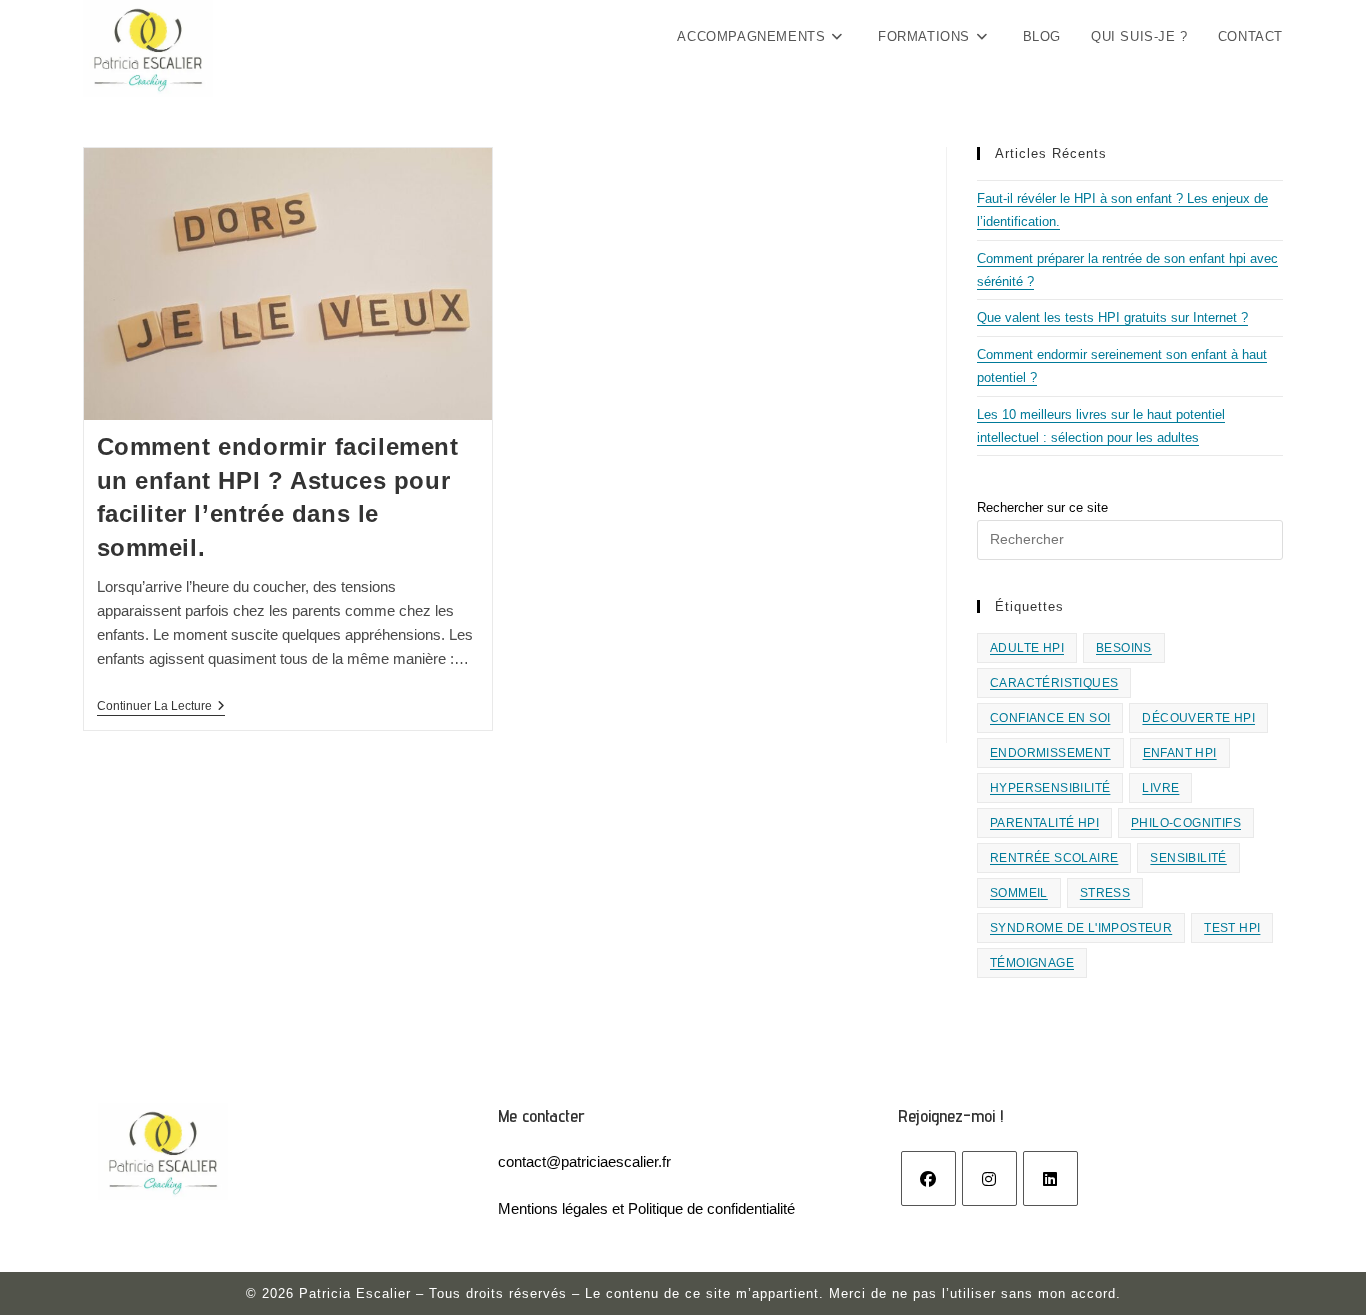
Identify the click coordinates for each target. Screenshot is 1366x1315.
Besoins (1124, 648)
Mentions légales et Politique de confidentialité (646, 1208)
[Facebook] (928, 1178)
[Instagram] (989, 1178)
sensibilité (1188, 858)
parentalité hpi (1044, 823)
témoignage (1032, 963)
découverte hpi (1198, 718)
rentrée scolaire (1054, 858)
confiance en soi (1050, 718)
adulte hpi (1027, 648)
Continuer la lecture (161, 707)
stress (1105, 893)
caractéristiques (1054, 683)
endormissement (1050, 753)
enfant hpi (1180, 753)
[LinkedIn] (1050, 1178)
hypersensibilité (1050, 788)
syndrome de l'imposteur (1081, 928)
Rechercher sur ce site (1042, 507)
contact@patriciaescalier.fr (584, 1161)
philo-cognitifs (1186, 823)
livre (1160, 788)
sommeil (1019, 893)
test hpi (1232, 928)
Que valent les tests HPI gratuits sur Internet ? (1112, 317)
